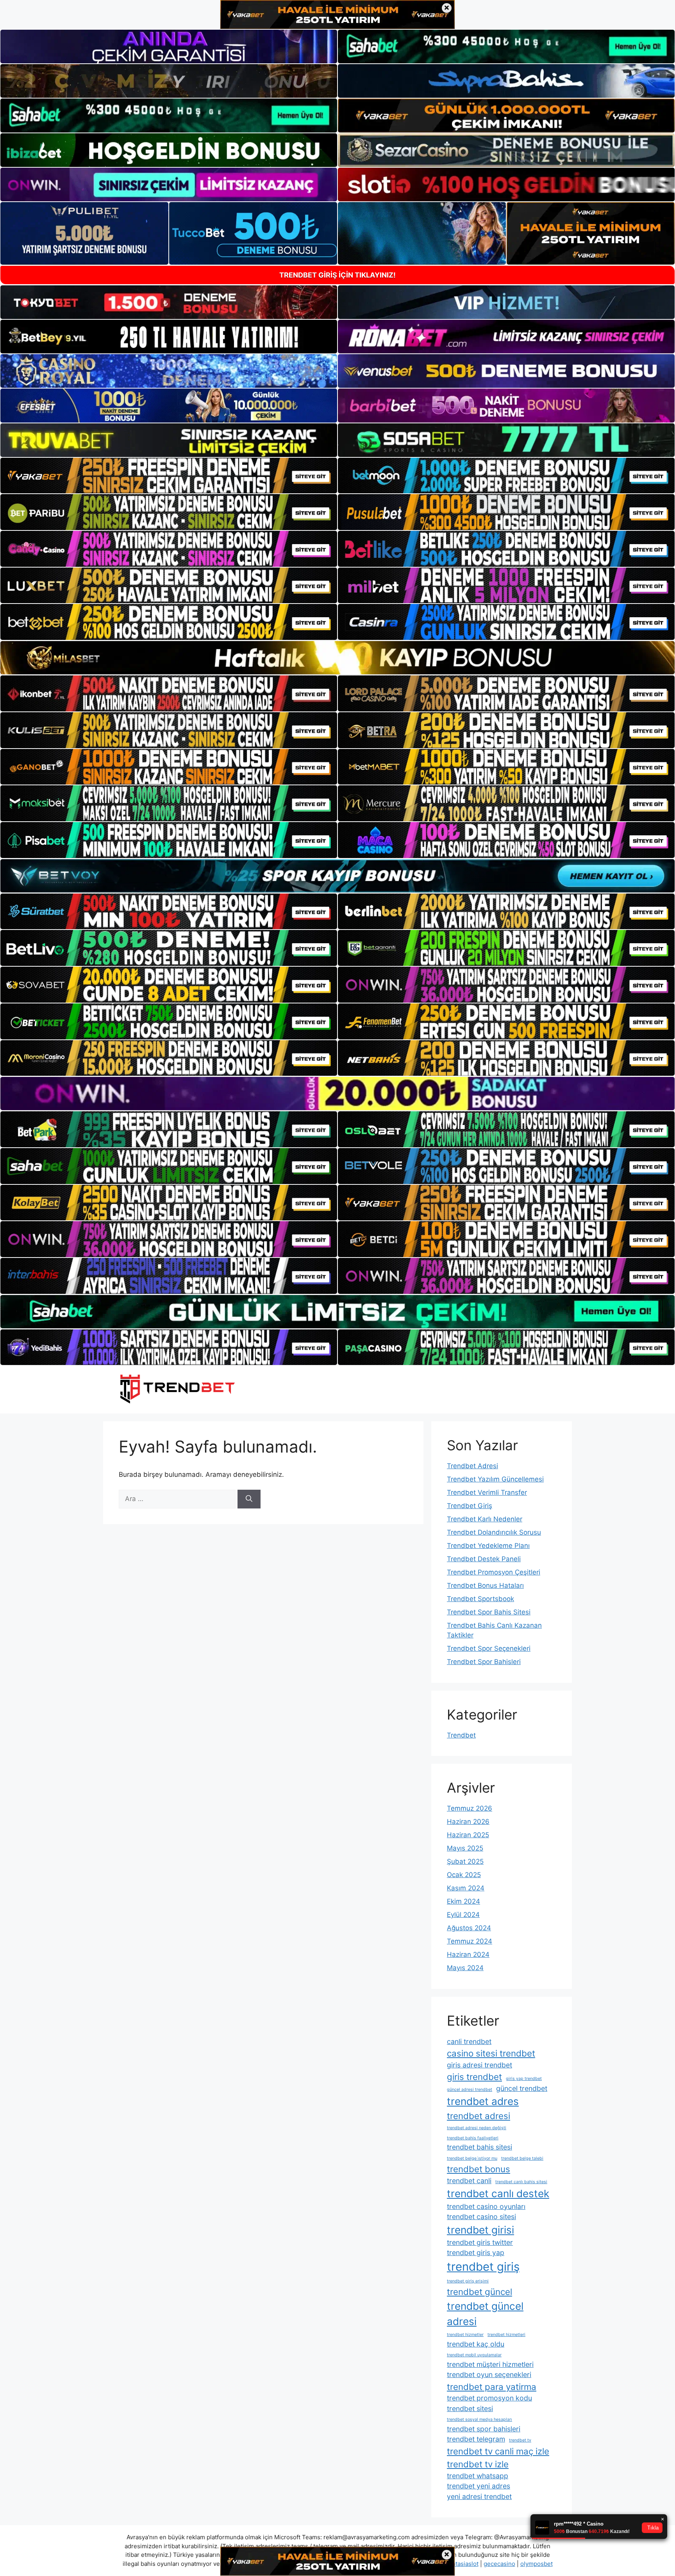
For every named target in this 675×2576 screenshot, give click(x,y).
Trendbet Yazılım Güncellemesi (495, 1479)
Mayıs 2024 (465, 1968)
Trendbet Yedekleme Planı (488, 1546)
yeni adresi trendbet (479, 2496)
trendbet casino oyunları (486, 2206)
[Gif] (337, 658)
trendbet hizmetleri (506, 2335)
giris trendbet (474, 2077)
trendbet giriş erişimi (468, 2281)
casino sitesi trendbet (491, 2053)
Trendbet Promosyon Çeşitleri (494, 1572)
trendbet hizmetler (465, 2335)
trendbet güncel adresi (485, 2314)
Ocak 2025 (464, 1875)
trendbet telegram (476, 2439)
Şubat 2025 (465, 1861)
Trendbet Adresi (472, 1466)
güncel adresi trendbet (470, 2090)
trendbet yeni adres (479, 2486)
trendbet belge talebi (522, 2158)
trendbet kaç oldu (476, 2344)
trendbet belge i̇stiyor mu (472, 2158)
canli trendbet (469, 2041)
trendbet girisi (480, 2230)
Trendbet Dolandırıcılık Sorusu (494, 1532)
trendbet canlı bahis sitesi (521, 2182)
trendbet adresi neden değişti (477, 2128)
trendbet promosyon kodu (489, 2398)
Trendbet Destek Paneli (484, 1559)
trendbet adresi (479, 2116)
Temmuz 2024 (470, 1941)
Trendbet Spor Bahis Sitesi (489, 1612)
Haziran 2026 (468, 1822)
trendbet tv (520, 2440)
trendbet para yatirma (492, 2387)
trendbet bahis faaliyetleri (473, 2138)
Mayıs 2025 (465, 1848)
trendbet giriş (483, 2267)
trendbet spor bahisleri (484, 2429)
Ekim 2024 (463, 1901)
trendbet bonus (479, 2169)
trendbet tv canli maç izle (498, 2451)
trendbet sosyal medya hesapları (479, 2419)
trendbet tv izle (478, 2464)
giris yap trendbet (524, 2079)
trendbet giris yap (476, 2253)
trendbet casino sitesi (481, 2217)
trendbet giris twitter (480, 2242)
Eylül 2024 (463, 1915)
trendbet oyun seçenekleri (489, 2374)
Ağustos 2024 (469, 1928)
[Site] (169, 476)
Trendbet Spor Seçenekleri (489, 1648)
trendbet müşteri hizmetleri (490, 2364)
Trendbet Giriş (470, 1506)
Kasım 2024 (466, 1888)
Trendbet (461, 1735)
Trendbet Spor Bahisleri (484, 1662)
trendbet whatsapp (478, 2476)
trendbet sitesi (470, 2409)
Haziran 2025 (468, 1835)
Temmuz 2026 (470, 1808)
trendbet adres (483, 2101)
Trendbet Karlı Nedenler (485, 1519)
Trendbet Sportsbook (480, 1599)
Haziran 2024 (468, 1954)
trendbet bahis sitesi (479, 2147)
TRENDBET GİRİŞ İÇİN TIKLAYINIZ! (337, 275)
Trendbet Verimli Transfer (487, 1492)
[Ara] (249, 1499)
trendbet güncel (479, 2292)
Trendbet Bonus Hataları (485, 1585)
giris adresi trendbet (479, 2065)
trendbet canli (469, 2181)
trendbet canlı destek (498, 2194)
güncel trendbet (522, 2088)
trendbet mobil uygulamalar (474, 2355)
